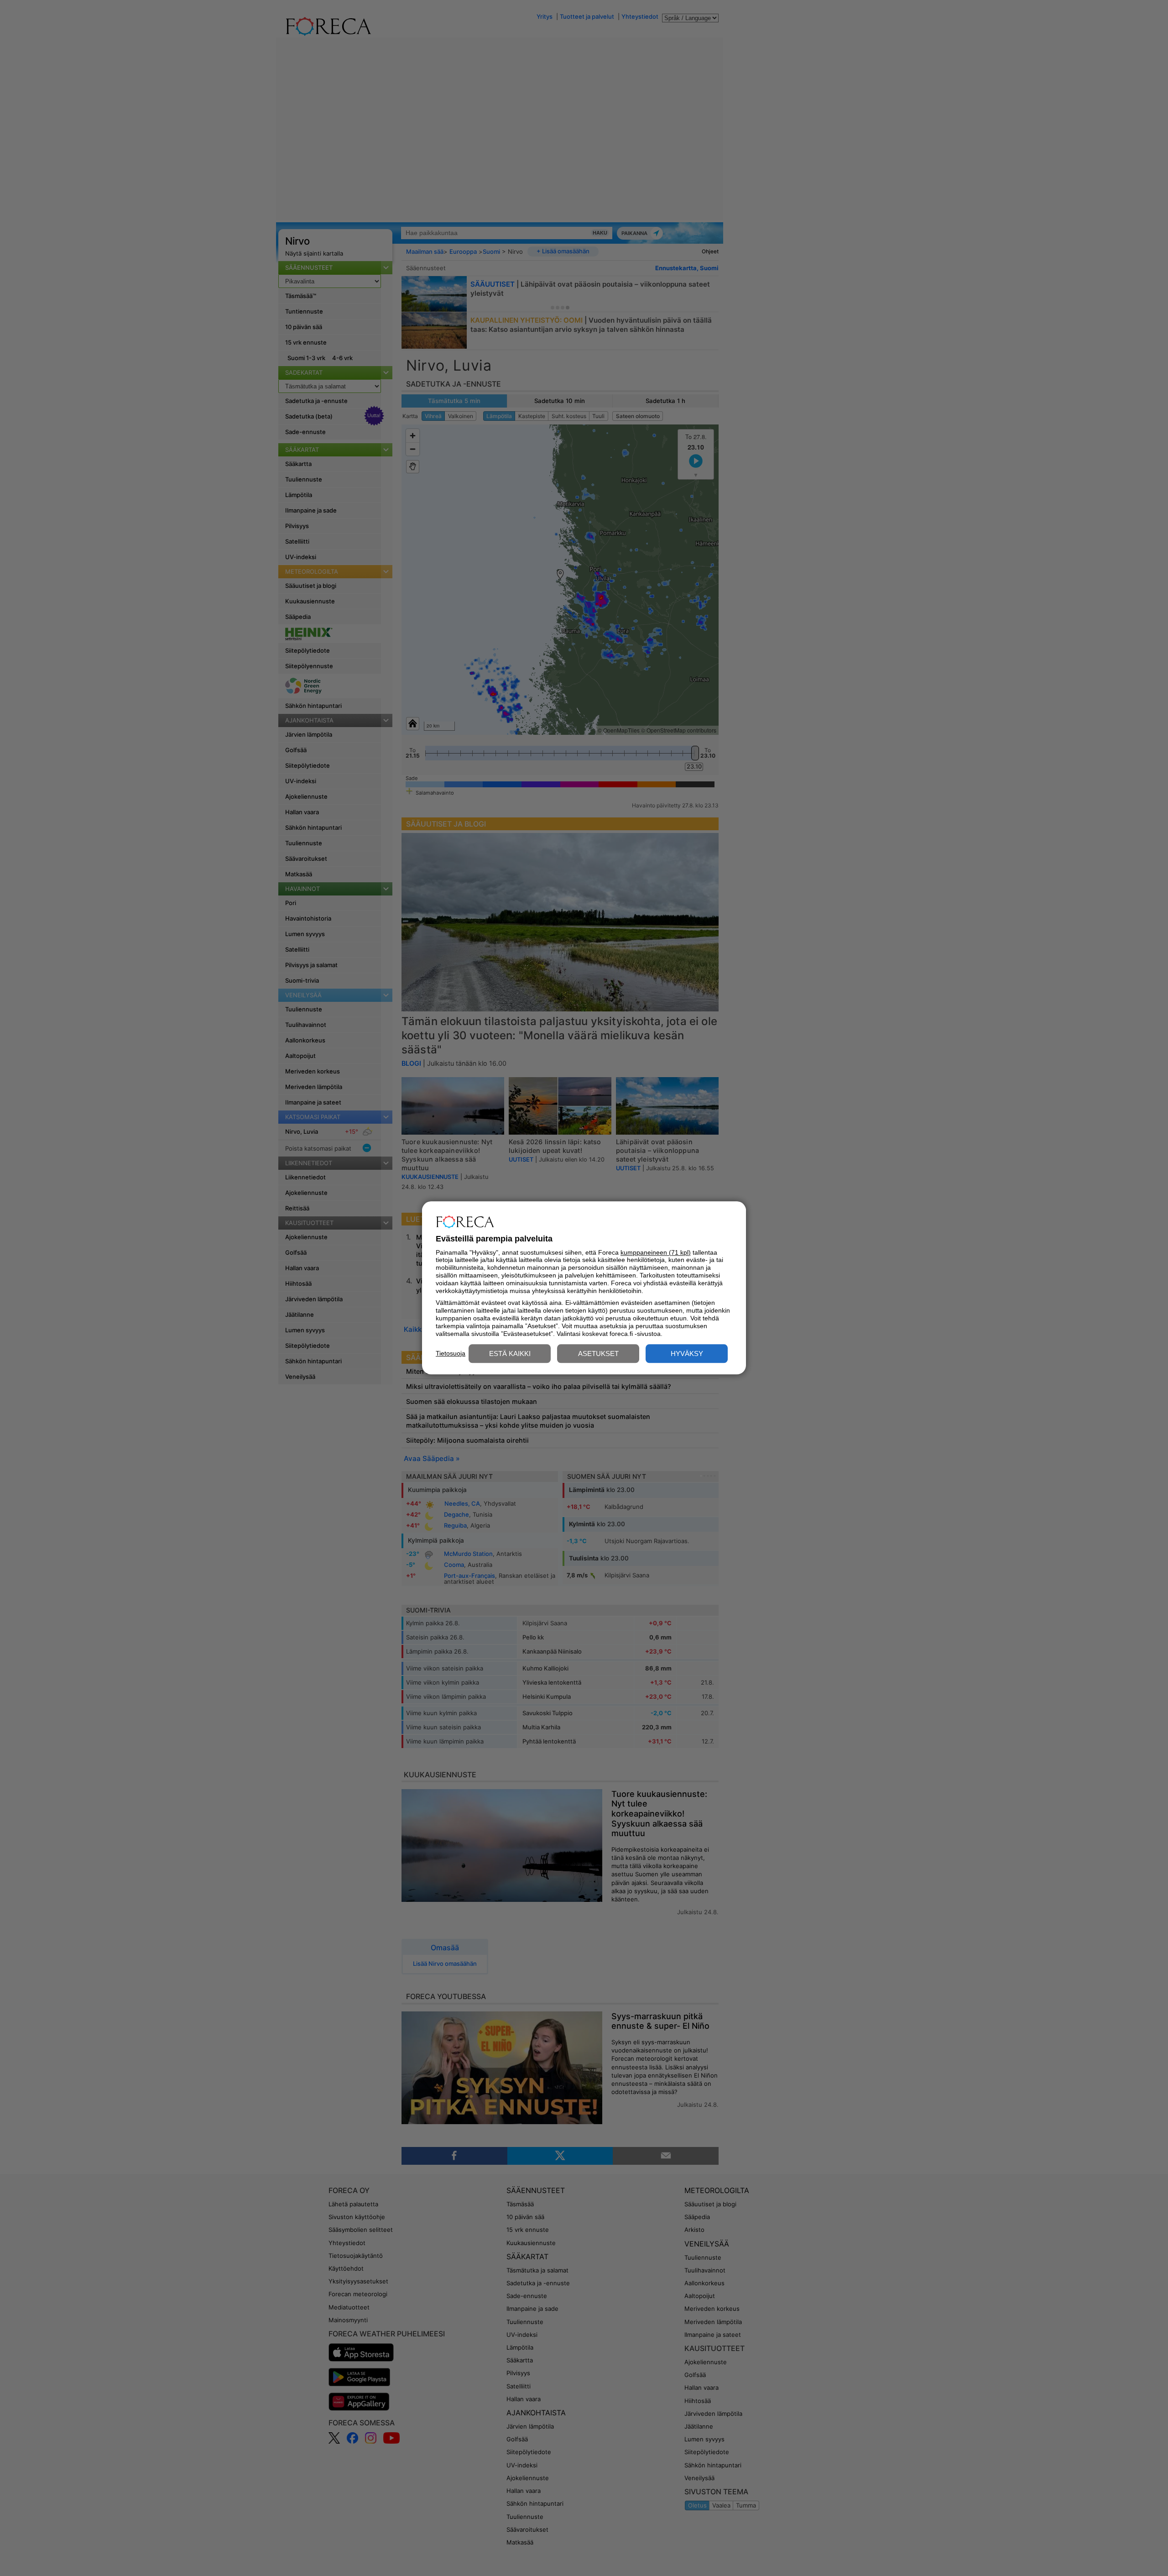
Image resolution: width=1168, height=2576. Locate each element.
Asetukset (598, 1354)
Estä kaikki (510, 1354)
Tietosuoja (451, 1353)
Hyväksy (687, 1354)
